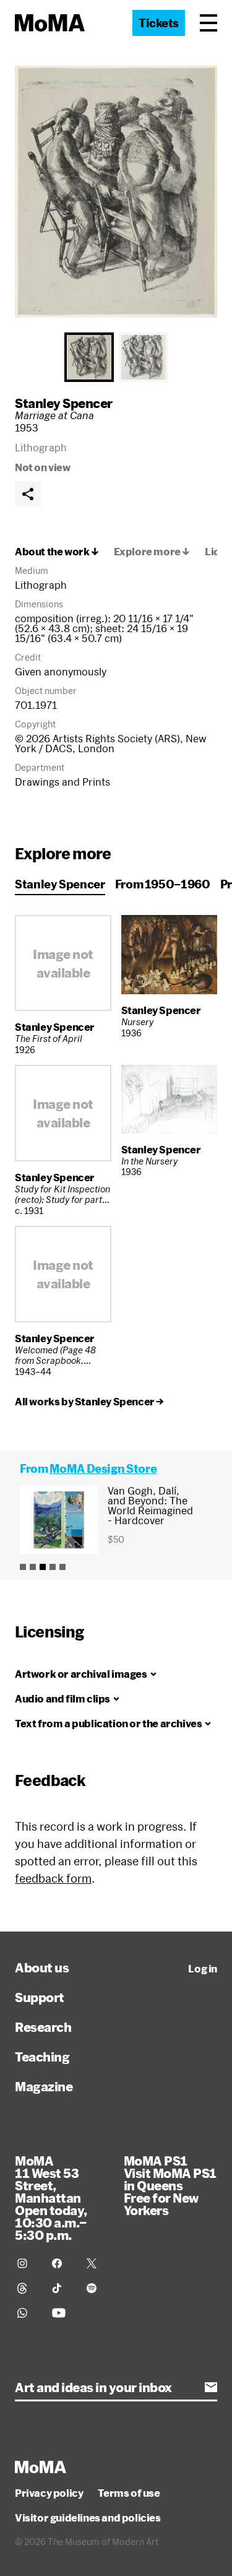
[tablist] (116, 357)
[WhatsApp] (27, 2313)
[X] (97, 2263)
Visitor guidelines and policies (88, 2518)
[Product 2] (33, 1567)
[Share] (28, 494)
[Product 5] (62, 1567)
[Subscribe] (211, 2387)
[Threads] (27, 2288)
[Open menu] (208, 23)
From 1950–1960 (163, 884)
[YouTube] (62, 2313)
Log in (203, 1969)
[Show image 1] (89, 357)
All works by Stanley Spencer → (89, 1402)
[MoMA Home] (50, 23)
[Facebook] (62, 2263)
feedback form (53, 1878)
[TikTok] (62, 2288)
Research (43, 2027)
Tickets (159, 23)
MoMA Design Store (103, 1468)
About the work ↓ (57, 552)
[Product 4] (53, 1567)
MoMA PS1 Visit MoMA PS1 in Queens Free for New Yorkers (170, 2185)
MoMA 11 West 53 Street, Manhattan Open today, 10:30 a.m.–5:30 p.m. (51, 2198)
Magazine (44, 2086)
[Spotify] (97, 2288)
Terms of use (129, 2493)
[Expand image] (116, 192)
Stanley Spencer (64, 403)
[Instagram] (27, 2263)
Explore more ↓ (152, 552)
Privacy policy (49, 2493)
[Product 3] (43, 1567)
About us (42, 1967)
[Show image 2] (144, 357)
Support (40, 1997)
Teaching (42, 2057)
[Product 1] (23, 1567)
